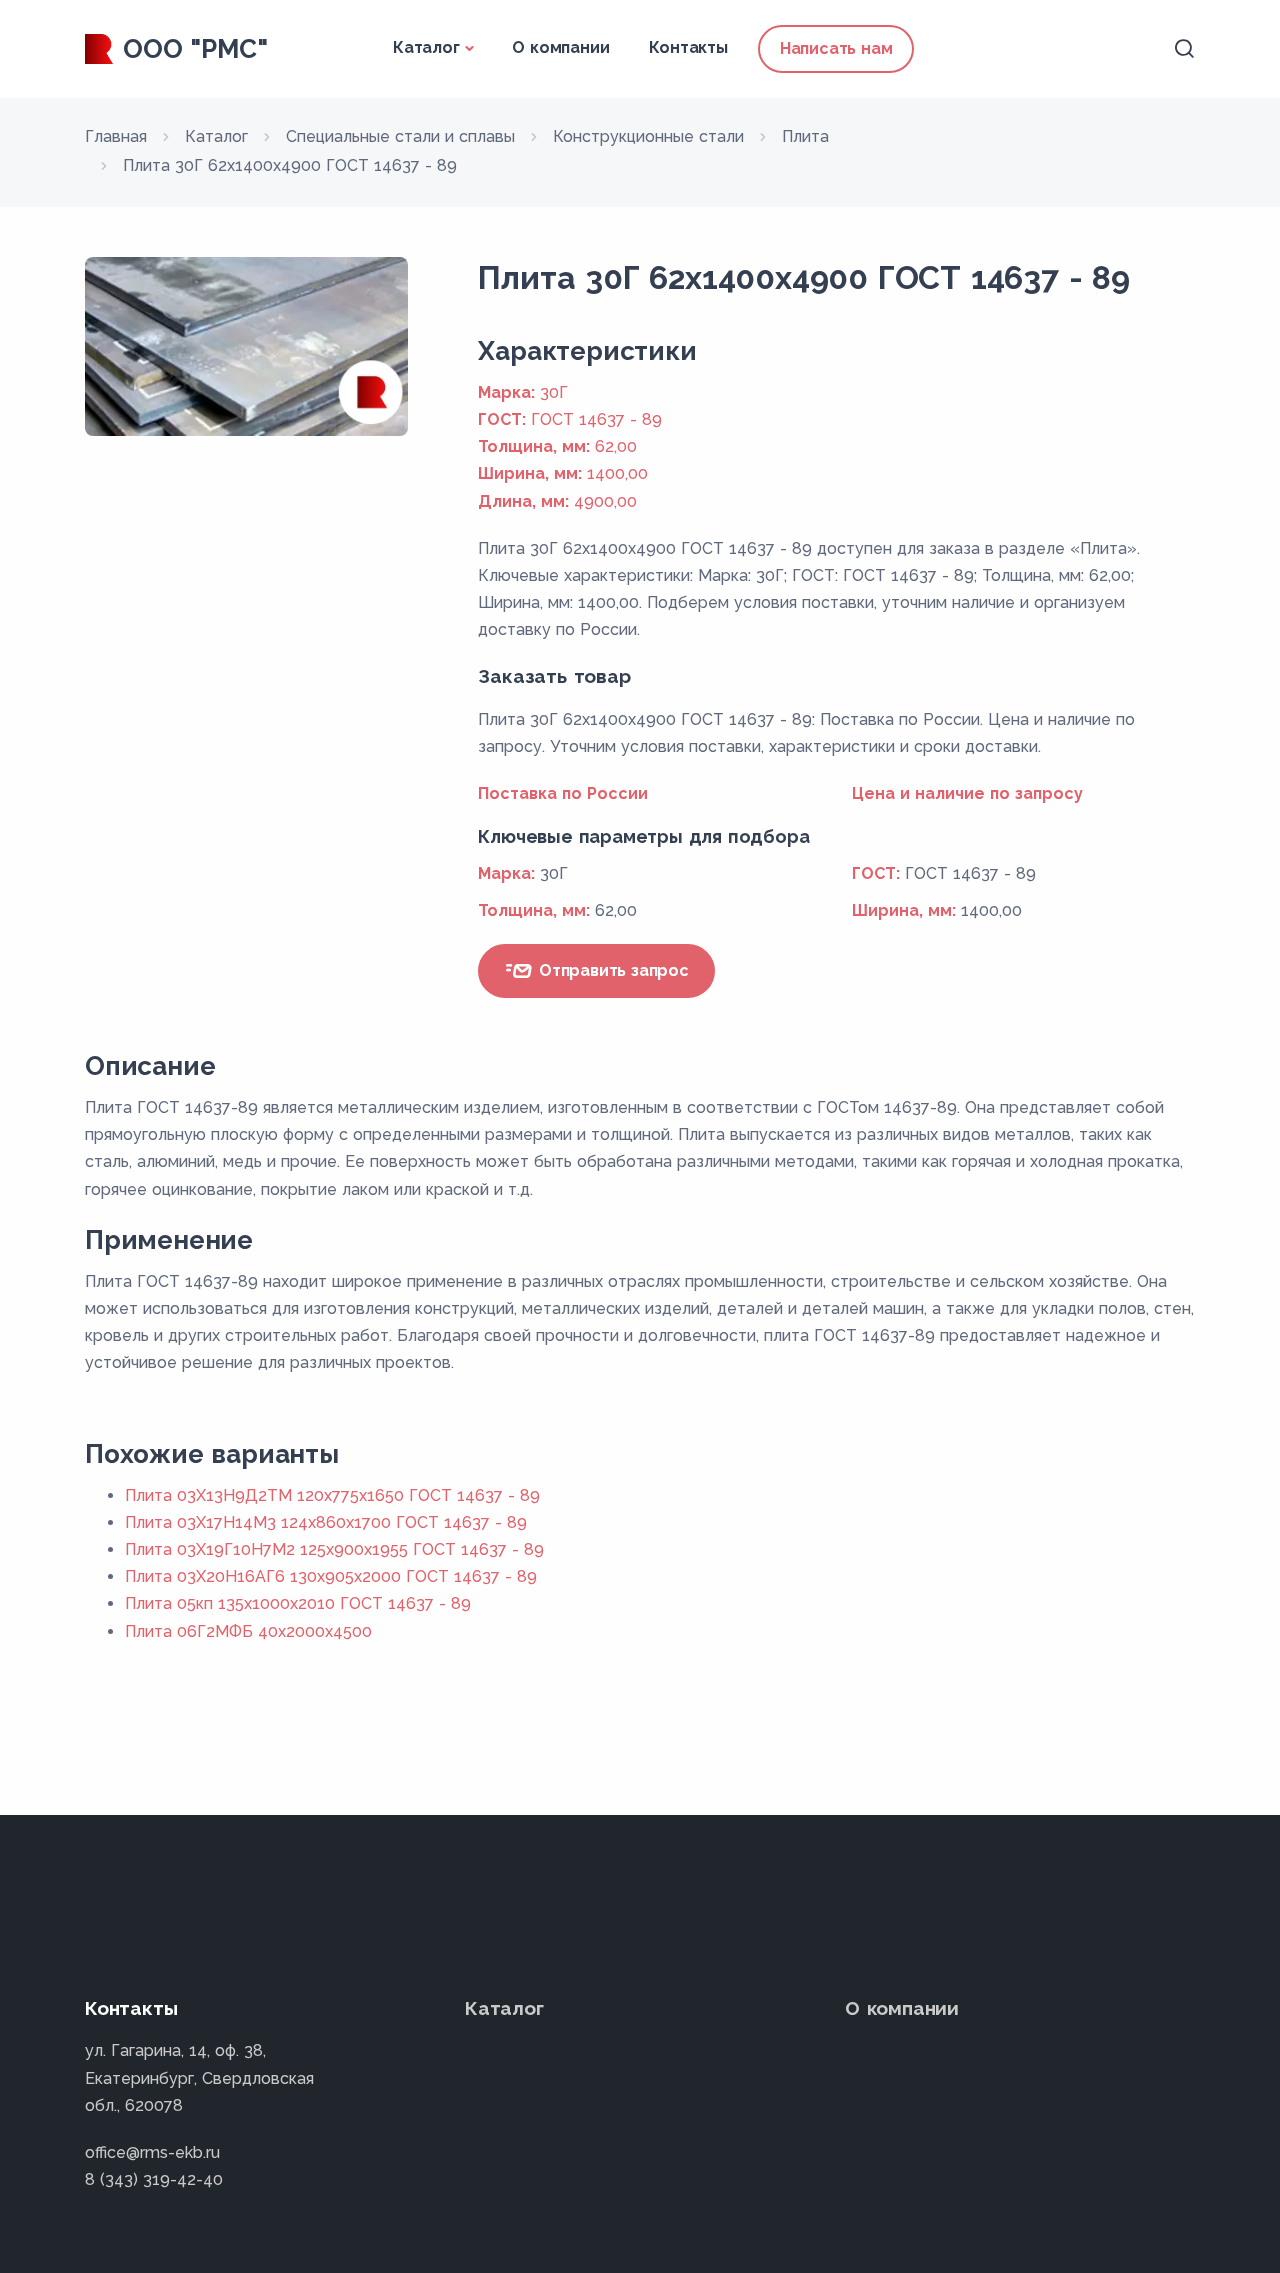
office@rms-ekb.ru (152, 2152)
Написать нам (836, 48)
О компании (560, 47)
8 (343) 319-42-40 (154, 2179)
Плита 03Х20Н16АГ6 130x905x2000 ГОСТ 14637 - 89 (331, 1576)
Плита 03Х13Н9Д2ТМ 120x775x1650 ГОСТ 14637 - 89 (332, 1495)
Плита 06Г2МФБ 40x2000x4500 (248, 1631)
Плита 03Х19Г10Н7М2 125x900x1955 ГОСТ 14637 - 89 (334, 1549)
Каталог (426, 47)
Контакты (688, 47)
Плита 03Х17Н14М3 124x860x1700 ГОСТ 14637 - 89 (326, 1522)
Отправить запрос (611, 970)
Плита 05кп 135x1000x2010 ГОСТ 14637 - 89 (298, 1603)
